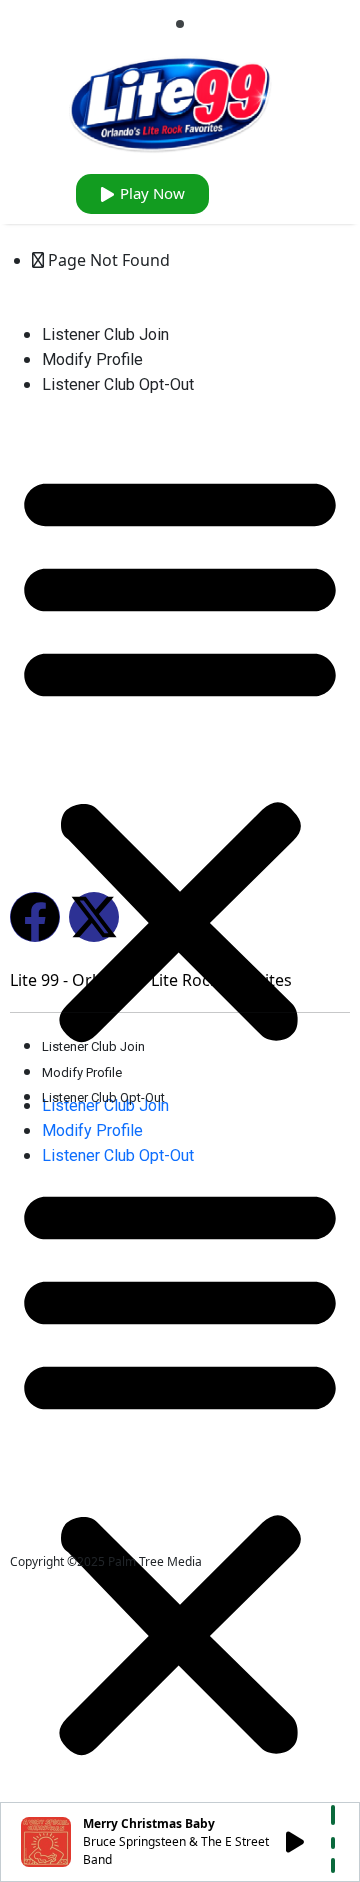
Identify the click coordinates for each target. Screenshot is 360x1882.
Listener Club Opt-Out (118, 384)
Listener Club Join (105, 334)
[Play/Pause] (295, 1842)
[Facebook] (35, 917)
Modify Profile (92, 359)
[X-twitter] (94, 917)
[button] (180, 753)
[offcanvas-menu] (180, 24)
